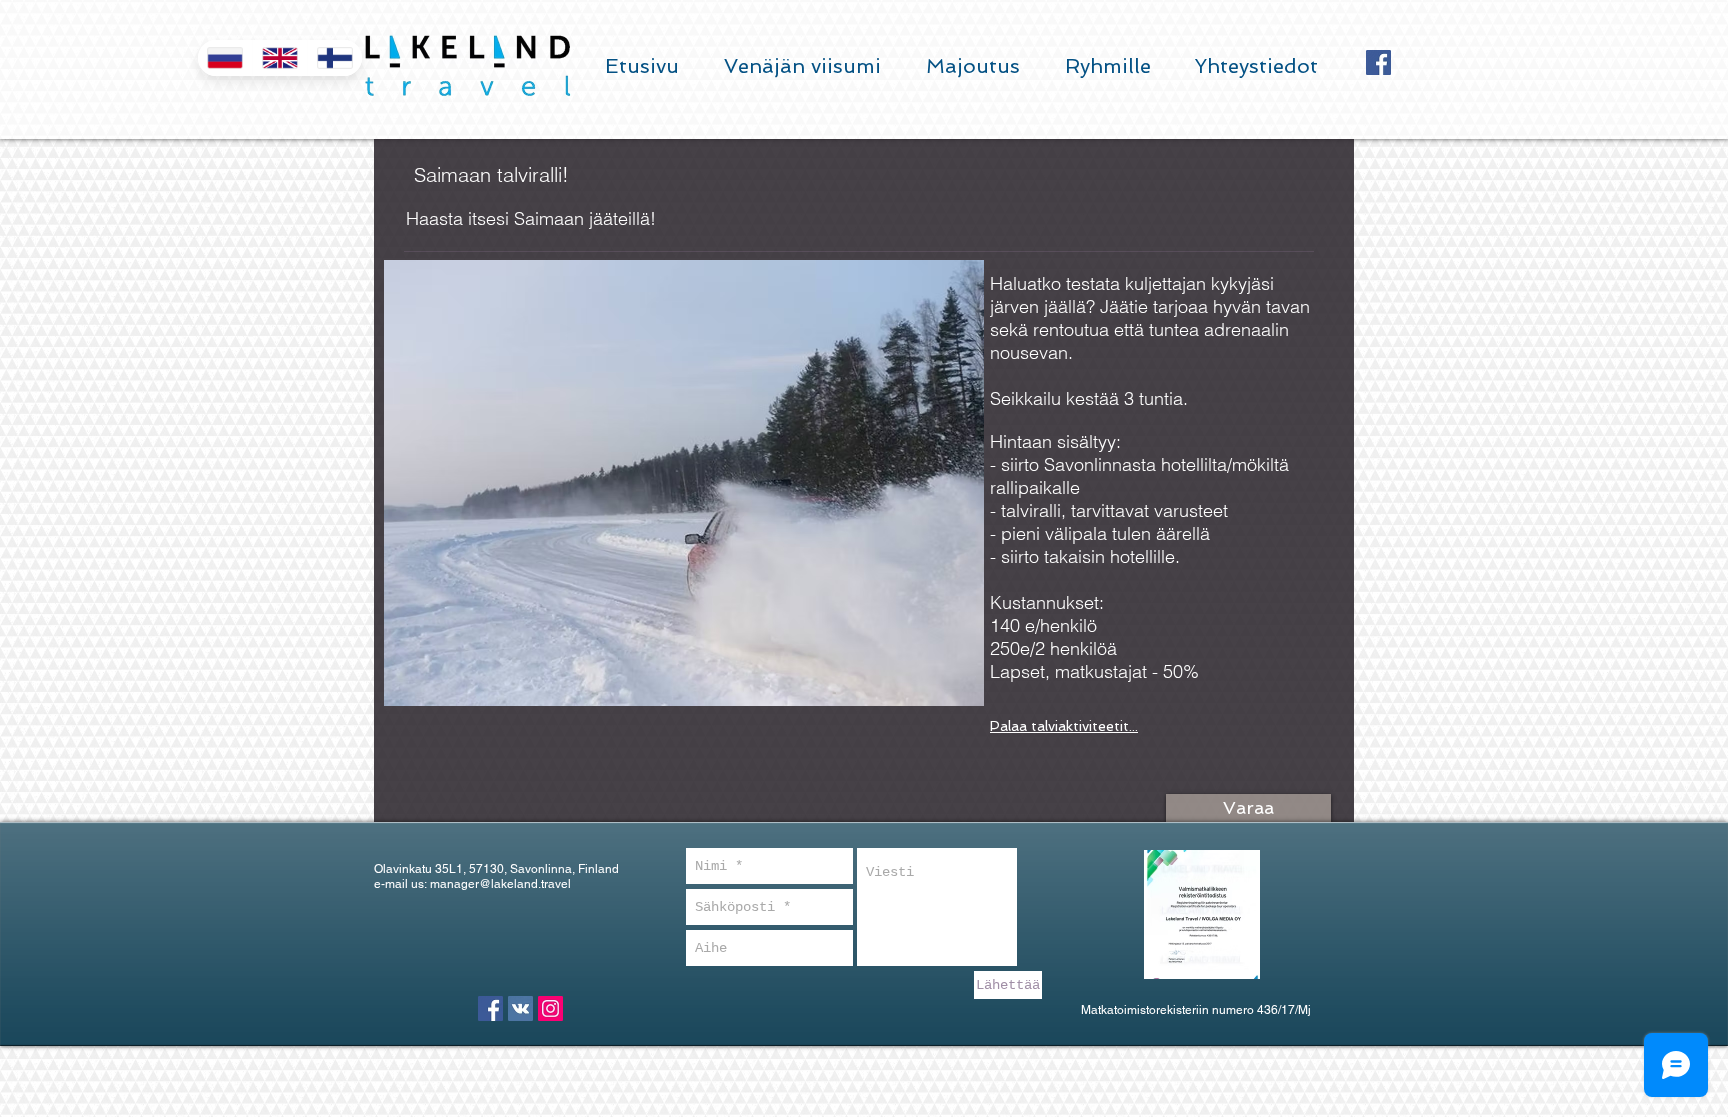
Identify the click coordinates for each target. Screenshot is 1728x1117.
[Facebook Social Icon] (1378, 62)
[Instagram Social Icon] (550, 1008)
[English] (279, 58)
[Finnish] (334, 58)
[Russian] (225, 58)
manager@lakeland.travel (500, 884)
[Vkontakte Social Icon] (520, 1008)
